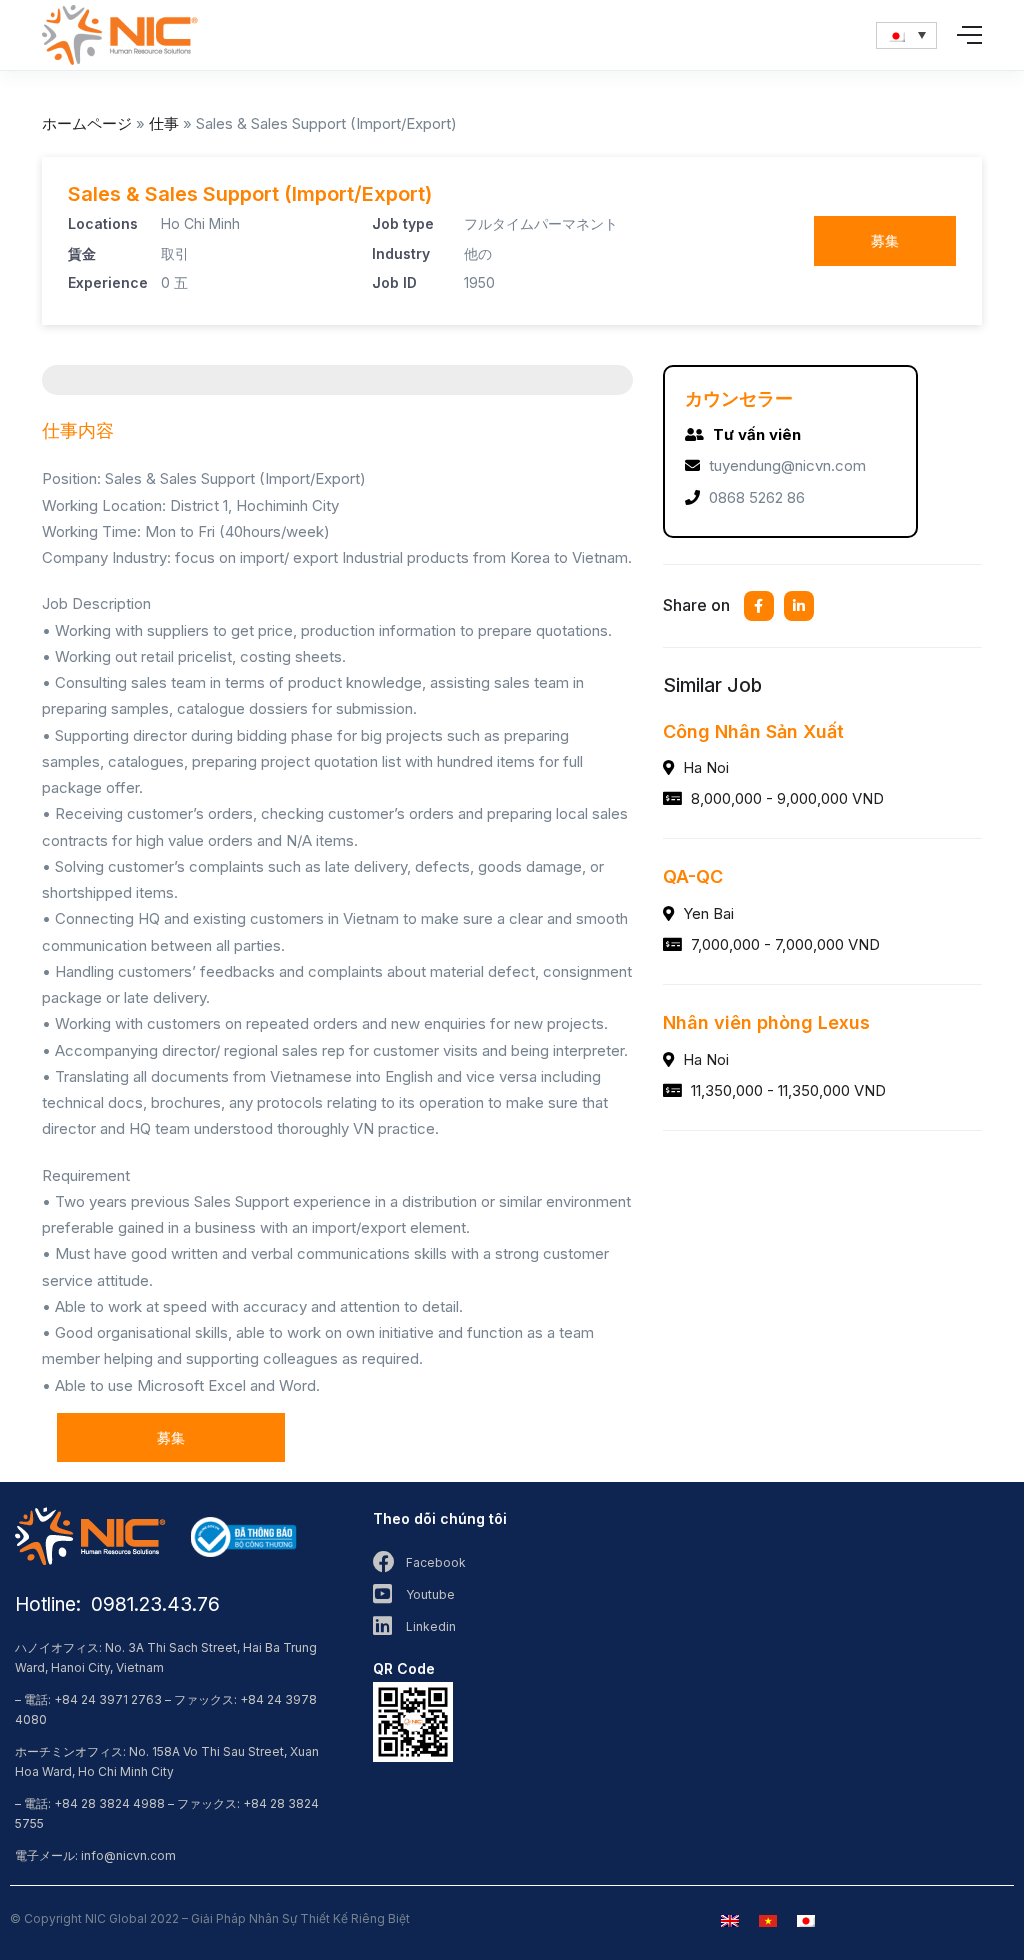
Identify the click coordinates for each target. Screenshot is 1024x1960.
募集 (885, 240)
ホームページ (87, 123)
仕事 (164, 123)
